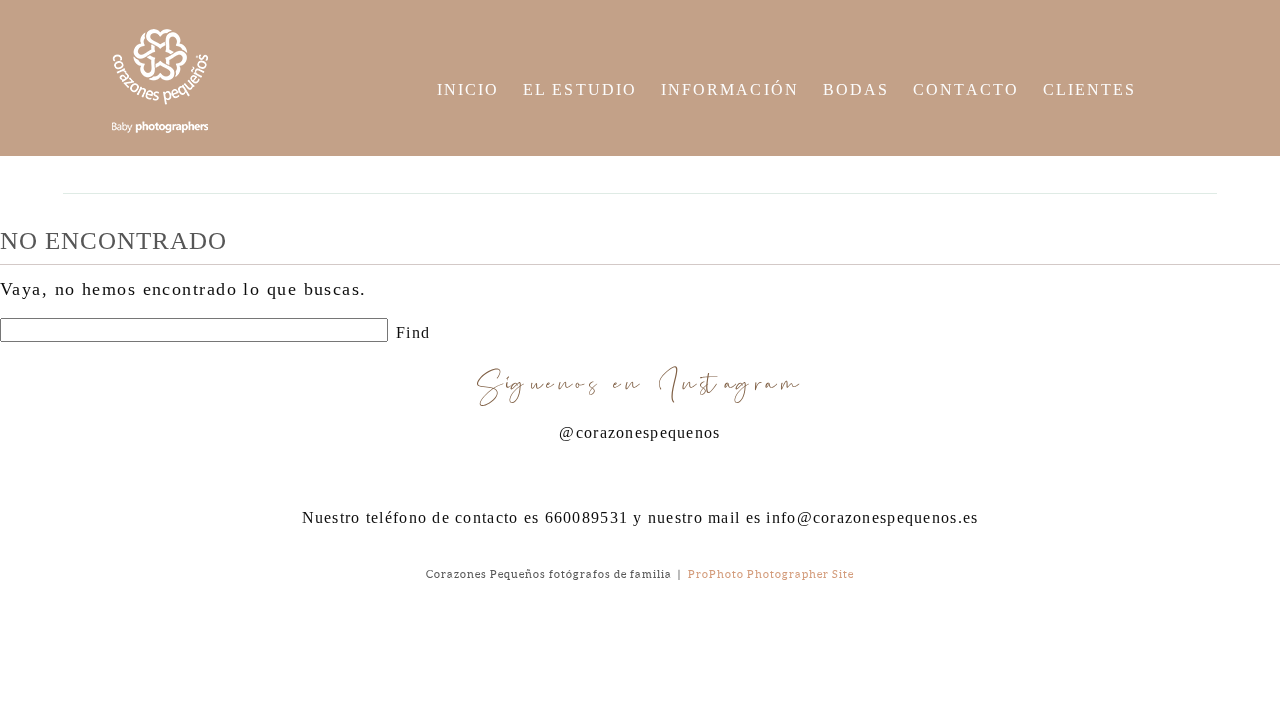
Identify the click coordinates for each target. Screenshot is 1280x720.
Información (730, 89)
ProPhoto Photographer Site (771, 574)
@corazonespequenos (639, 432)
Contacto (966, 89)
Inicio (468, 89)
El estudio (580, 89)
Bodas (856, 89)
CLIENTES (1090, 89)
